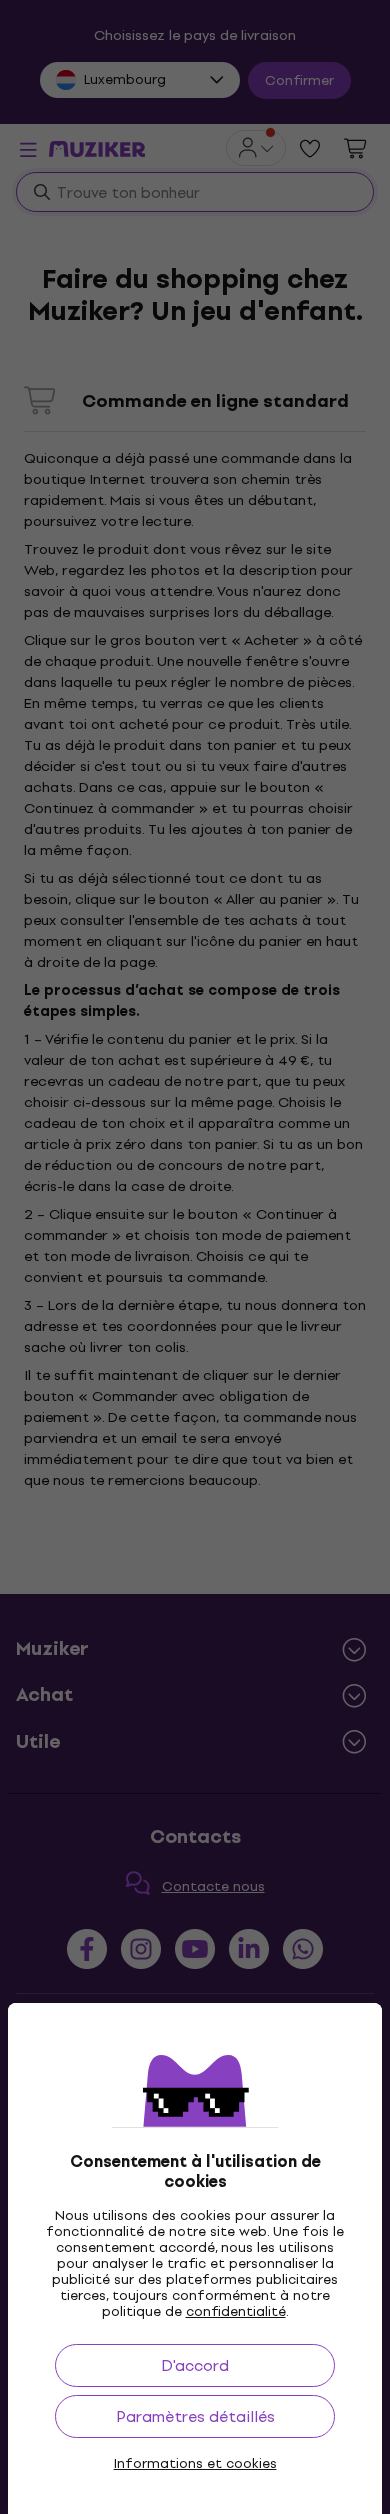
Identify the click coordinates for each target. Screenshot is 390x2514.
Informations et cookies (195, 2464)
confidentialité (236, 2311)
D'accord (195, 2365)
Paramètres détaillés (195, 2416)
